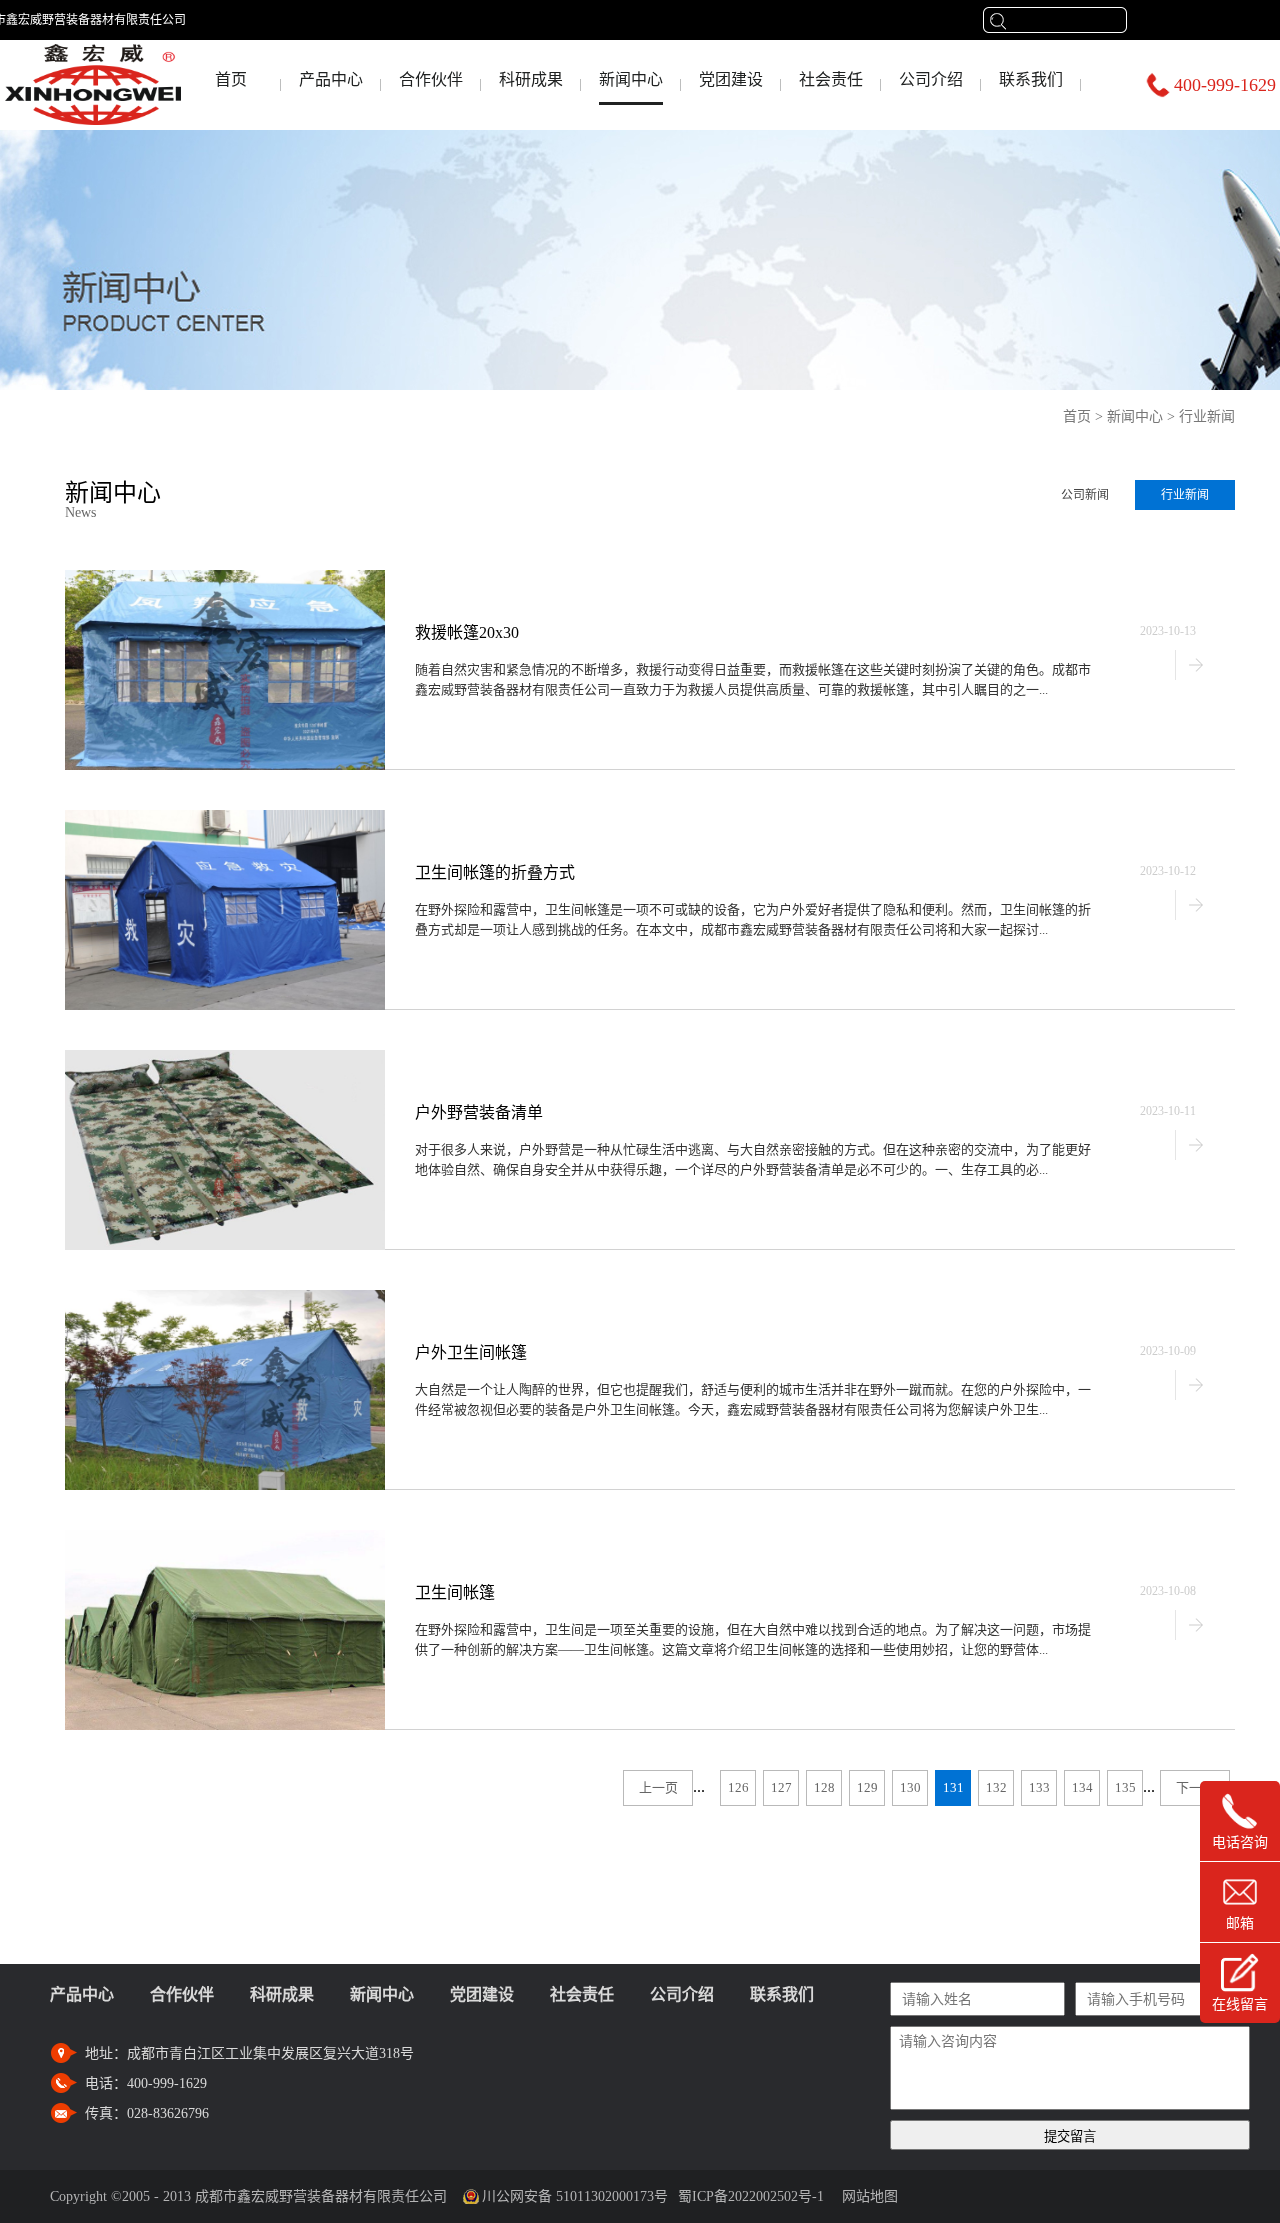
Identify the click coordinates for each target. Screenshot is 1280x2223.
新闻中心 (1135, 416)
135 (1125, 1787)
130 (910, 1787)
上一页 (658, 1787)
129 (867, 1787)
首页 (231, 79)
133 (1039, 1787)
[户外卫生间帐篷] (225, 1298)
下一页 (1195, 1787)
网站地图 (866, 2196)
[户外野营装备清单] (225, 1058)
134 (1082, 1787)
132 (996, 1787)
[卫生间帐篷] (225, 1538)
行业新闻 (1207, 416)
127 (781, 1787)
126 (738, 1787)
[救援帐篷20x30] (225, 578)
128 (824, 1787)
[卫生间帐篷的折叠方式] (225, 818)
